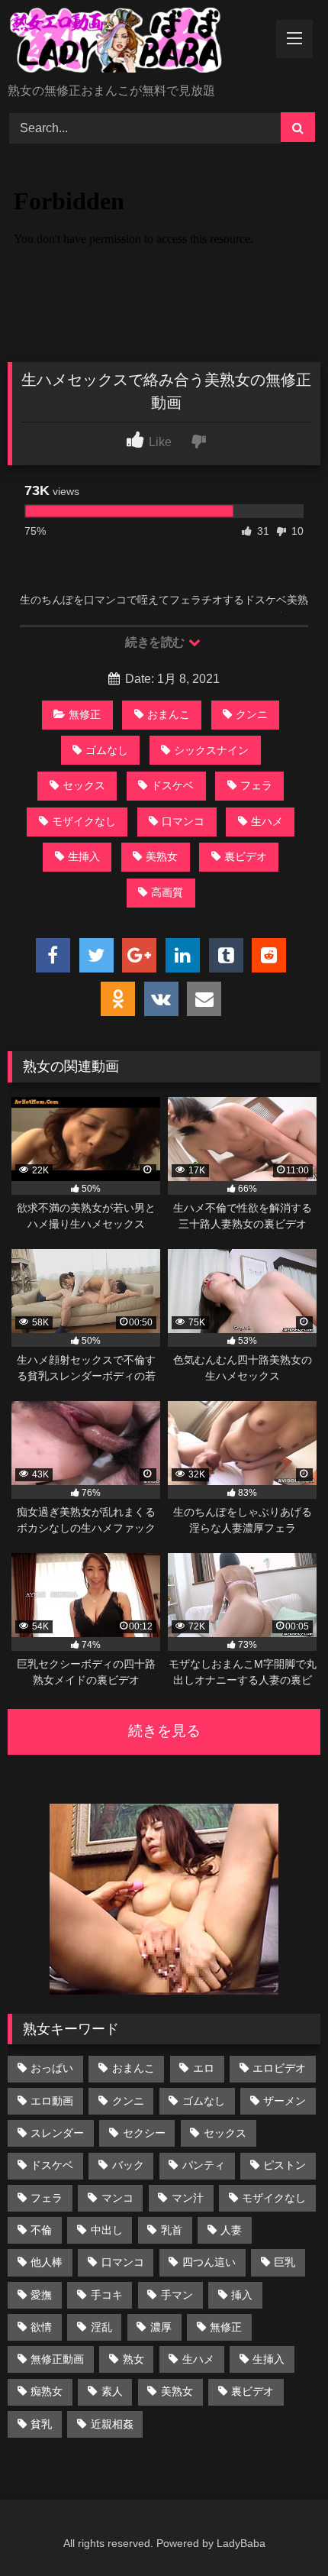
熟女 (133, 2359)
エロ (204, 2068)
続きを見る (164, 1731)
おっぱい (52, 2068)
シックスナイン (211, 750)
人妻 (231, 2230)
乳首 (172, 2230)
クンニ (252, 714)
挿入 (242, 2295)
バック (128, 2165)
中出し (107, 2230)
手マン (177, 2295)
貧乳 (41, 2424)
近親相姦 (112, 2424)
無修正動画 (57, 2359)
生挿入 (84, 856)
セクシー (144, 2133)
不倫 (41, 2230)
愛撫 (41, 2295)
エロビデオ (279, 2068)
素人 (112, 2391)
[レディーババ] (134, 43)
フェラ (256, 785)
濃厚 (161, 2327)
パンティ (204, 2165)
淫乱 (101, 2327)
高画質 (167, 892)
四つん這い (209, 2262)
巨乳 (285, 2262)
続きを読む (156, 642)
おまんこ (169, 714)
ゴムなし (107, 750)
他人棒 (47, 2262)
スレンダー (57, 2133)
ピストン (285, 2165)
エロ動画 (52, 2101)
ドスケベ (172, 785)
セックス (84, 785)
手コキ (107, 2295)
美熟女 (162, 856)
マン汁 (188, 2198)
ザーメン (285, 2101)
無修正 (85, 714)
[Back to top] (281, 2531)
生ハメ (267, 821)
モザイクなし (84, 821)
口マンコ (183, 821)
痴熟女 (47, 2391)
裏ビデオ (246, 856)
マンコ (117, 2198)
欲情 (41, 2327)
